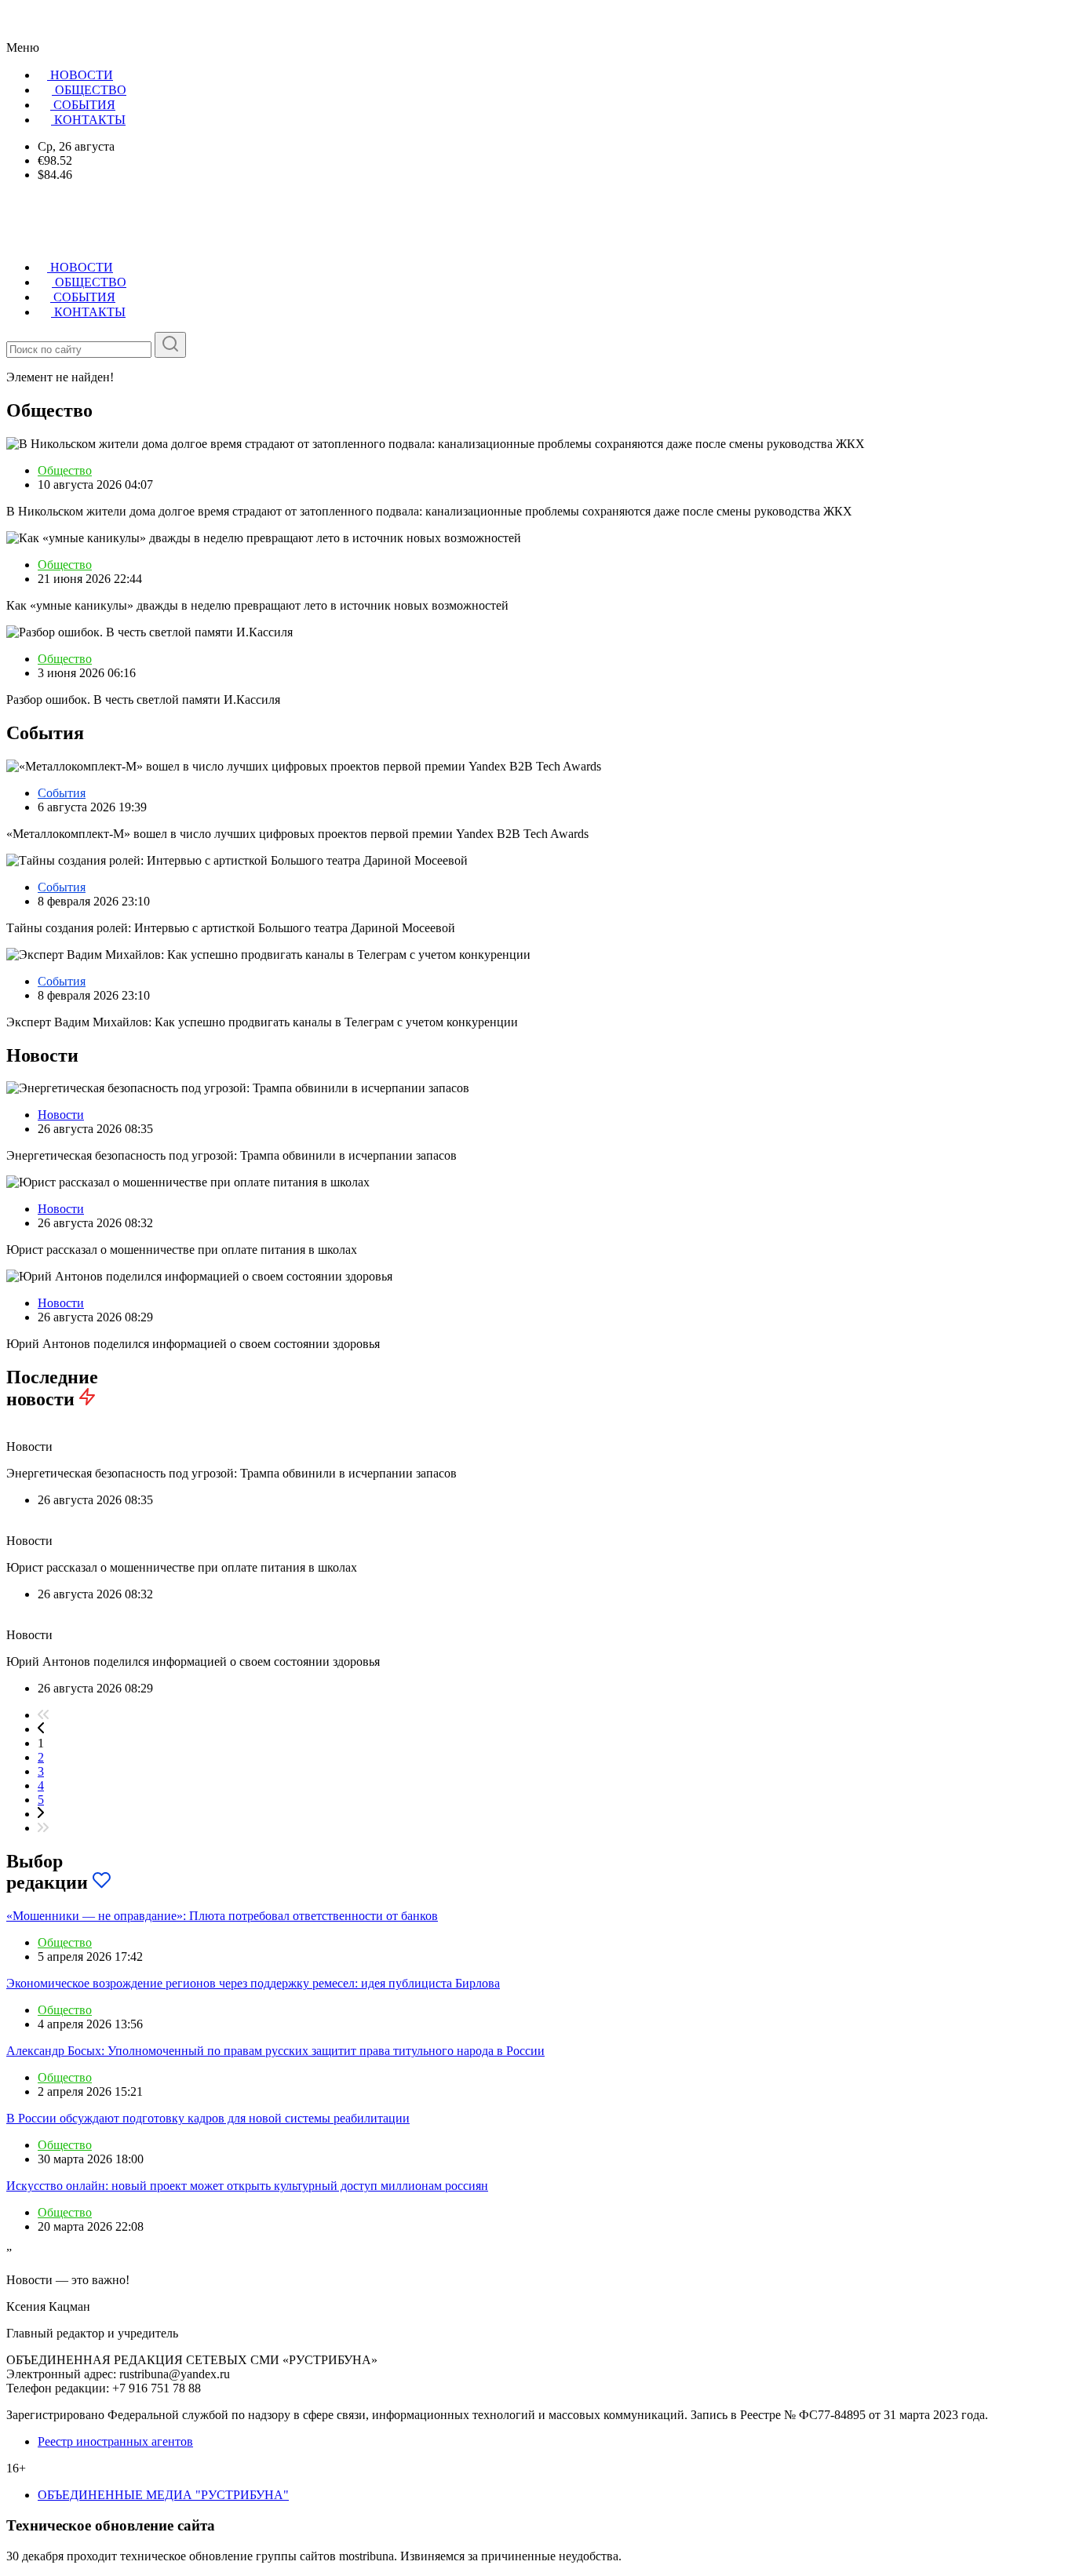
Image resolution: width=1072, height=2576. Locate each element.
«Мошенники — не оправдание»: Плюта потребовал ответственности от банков (222, 1916)
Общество (65, 470)
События (62, 793)
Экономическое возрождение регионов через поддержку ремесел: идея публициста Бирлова (253, 1983)
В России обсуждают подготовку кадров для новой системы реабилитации (208, 2118)
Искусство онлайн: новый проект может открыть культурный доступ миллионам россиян (247, 2186)
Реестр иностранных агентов (115, 2441)
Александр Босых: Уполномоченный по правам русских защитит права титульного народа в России (275, 2051)
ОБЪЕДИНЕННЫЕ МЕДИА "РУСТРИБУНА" (163, 2495)
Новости (61, 1115)
